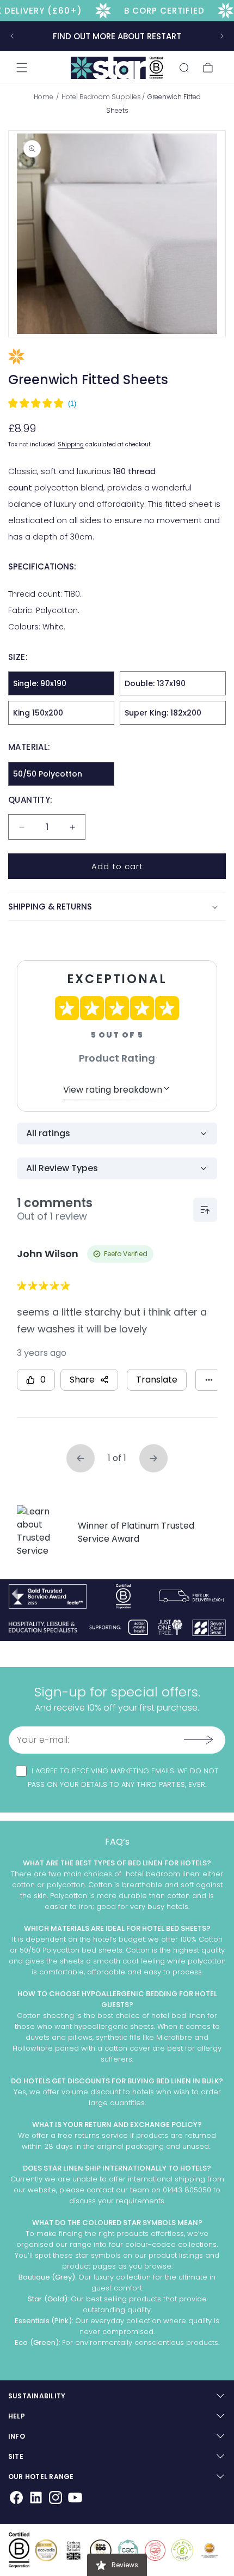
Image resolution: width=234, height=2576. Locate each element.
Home (44, 97)
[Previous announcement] (12, 36)
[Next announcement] (222, 36)
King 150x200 (38, 713)
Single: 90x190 (40, 683)
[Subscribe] (198, 1740)
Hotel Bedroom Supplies (101, 97)
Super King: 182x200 (163, 713)
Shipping (71, 444)
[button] (22, 68)
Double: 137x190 (155, 683)
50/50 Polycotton (48, 774)
